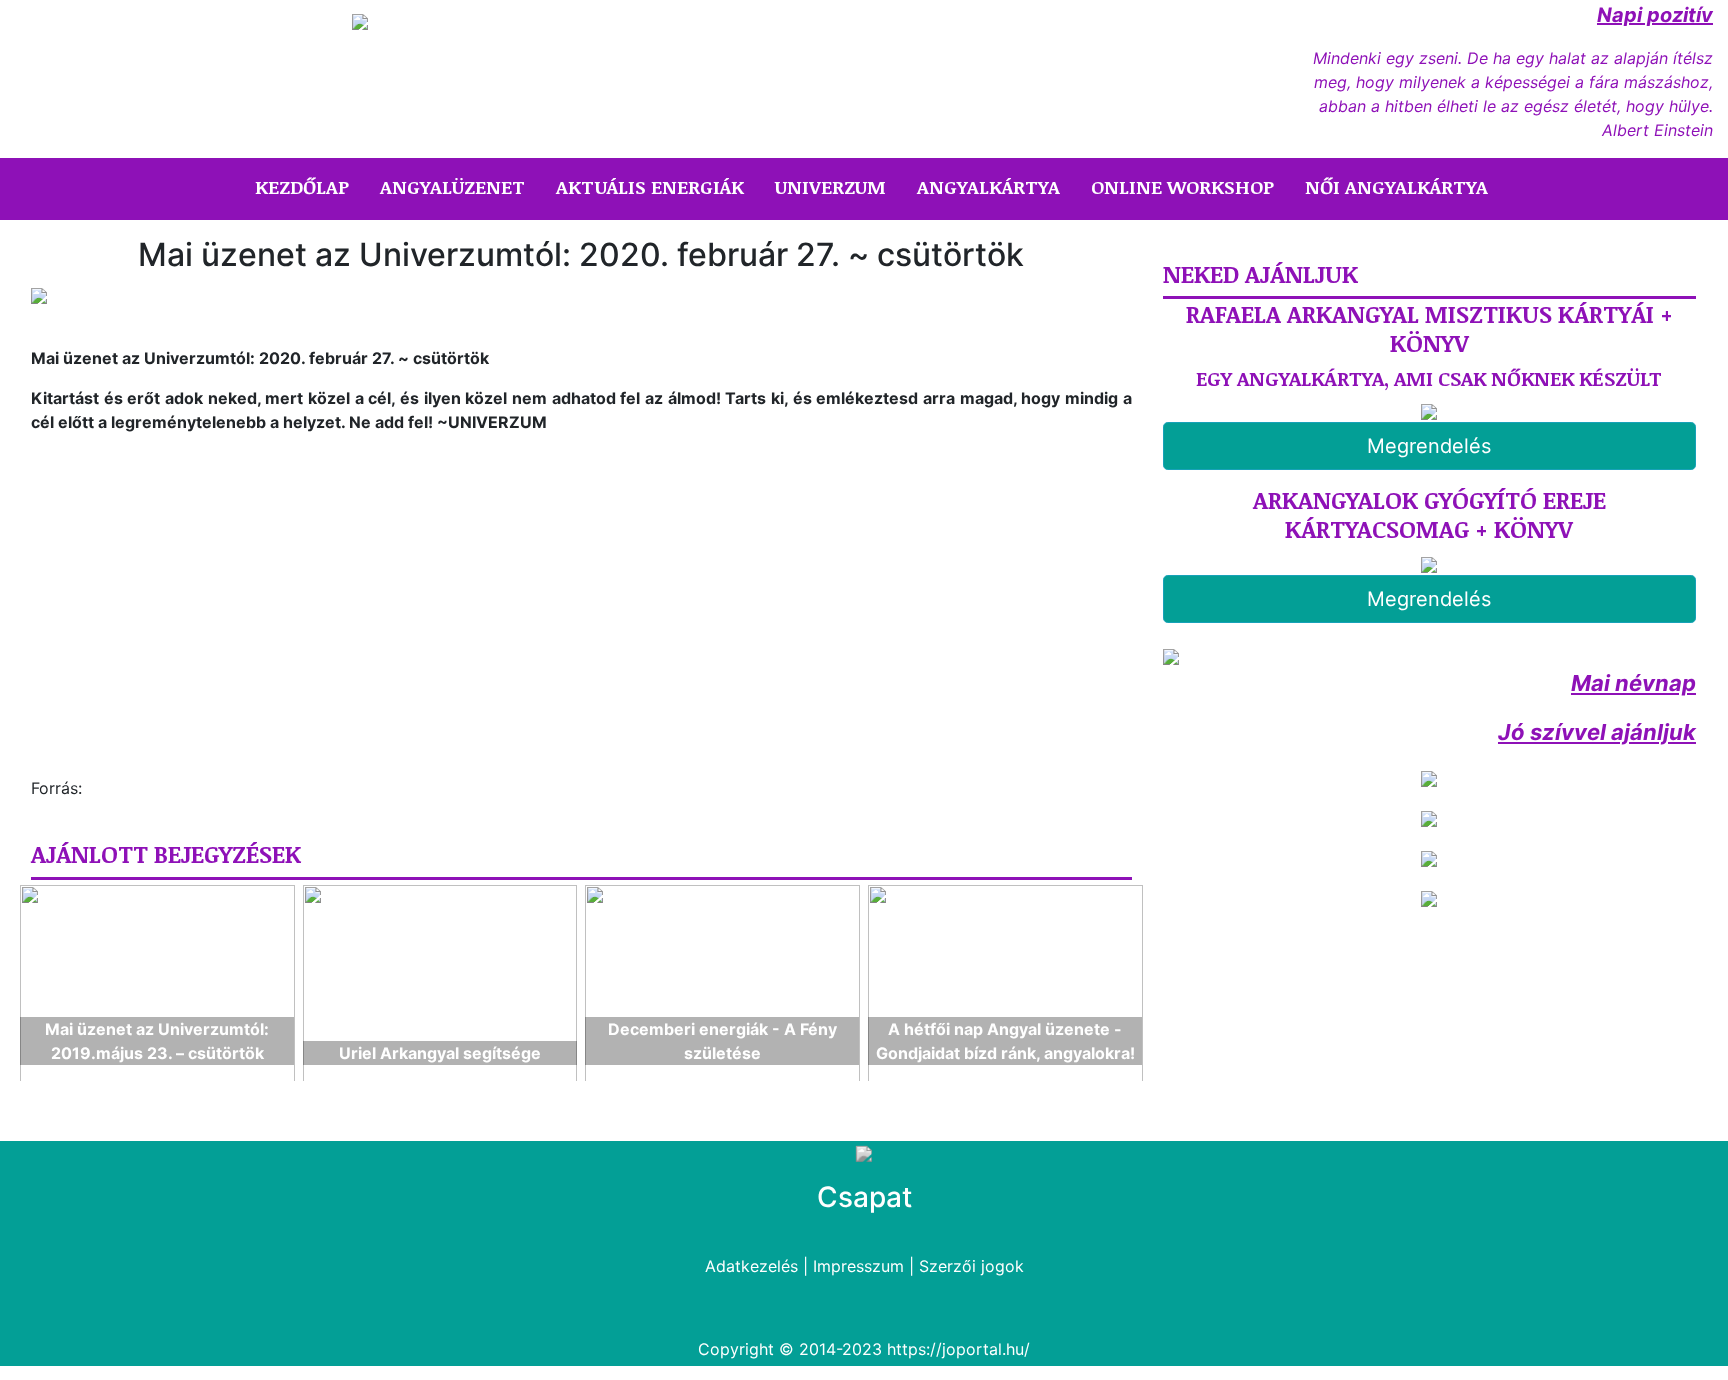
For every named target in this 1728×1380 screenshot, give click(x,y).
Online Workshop (1182, 187)
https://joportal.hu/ (958, 1349)
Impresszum (858, 1266)
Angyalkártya (988, 187)
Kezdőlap (306, 186)
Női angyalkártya (1396, 187)
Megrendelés (1429, 446)
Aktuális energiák (650, 187)
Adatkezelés (751, 1266)
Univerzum (830, 187)
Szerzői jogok (971, 1266)
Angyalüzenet (452, 187)
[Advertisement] (199, 614)
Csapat (864, 1197)
